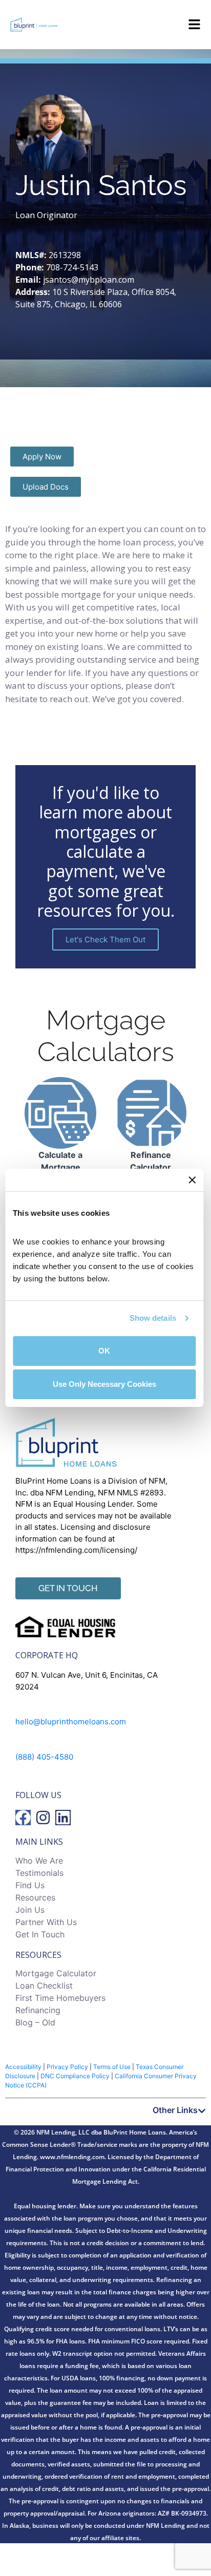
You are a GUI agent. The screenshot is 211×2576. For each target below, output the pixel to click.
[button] (105, 2110)
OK (104, 1351)
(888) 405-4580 (44, 1757)
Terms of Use (112, 2067)
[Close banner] (192, 1180)
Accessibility (23, 2067)
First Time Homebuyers (60, 1998)
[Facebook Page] (23, 1818)
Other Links (175, 2110)
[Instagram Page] (43, 1818)
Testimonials (39, 1873)
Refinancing (38, 2010)
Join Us (30, 1910)
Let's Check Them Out (105, 939)
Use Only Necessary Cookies (104, 1384)
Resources (35, 1897)
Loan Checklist (44, 1986)
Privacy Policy (67, 2067)
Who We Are (39, 1861)
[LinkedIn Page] (63, 1818)
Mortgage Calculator (56, 1973)
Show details (153, 1318)
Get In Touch (40, 1934)
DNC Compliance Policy (75, 2076)
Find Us (30, 1885)
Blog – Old (35, 2022)
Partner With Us (46, 1922)
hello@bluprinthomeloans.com (71, 1722)
